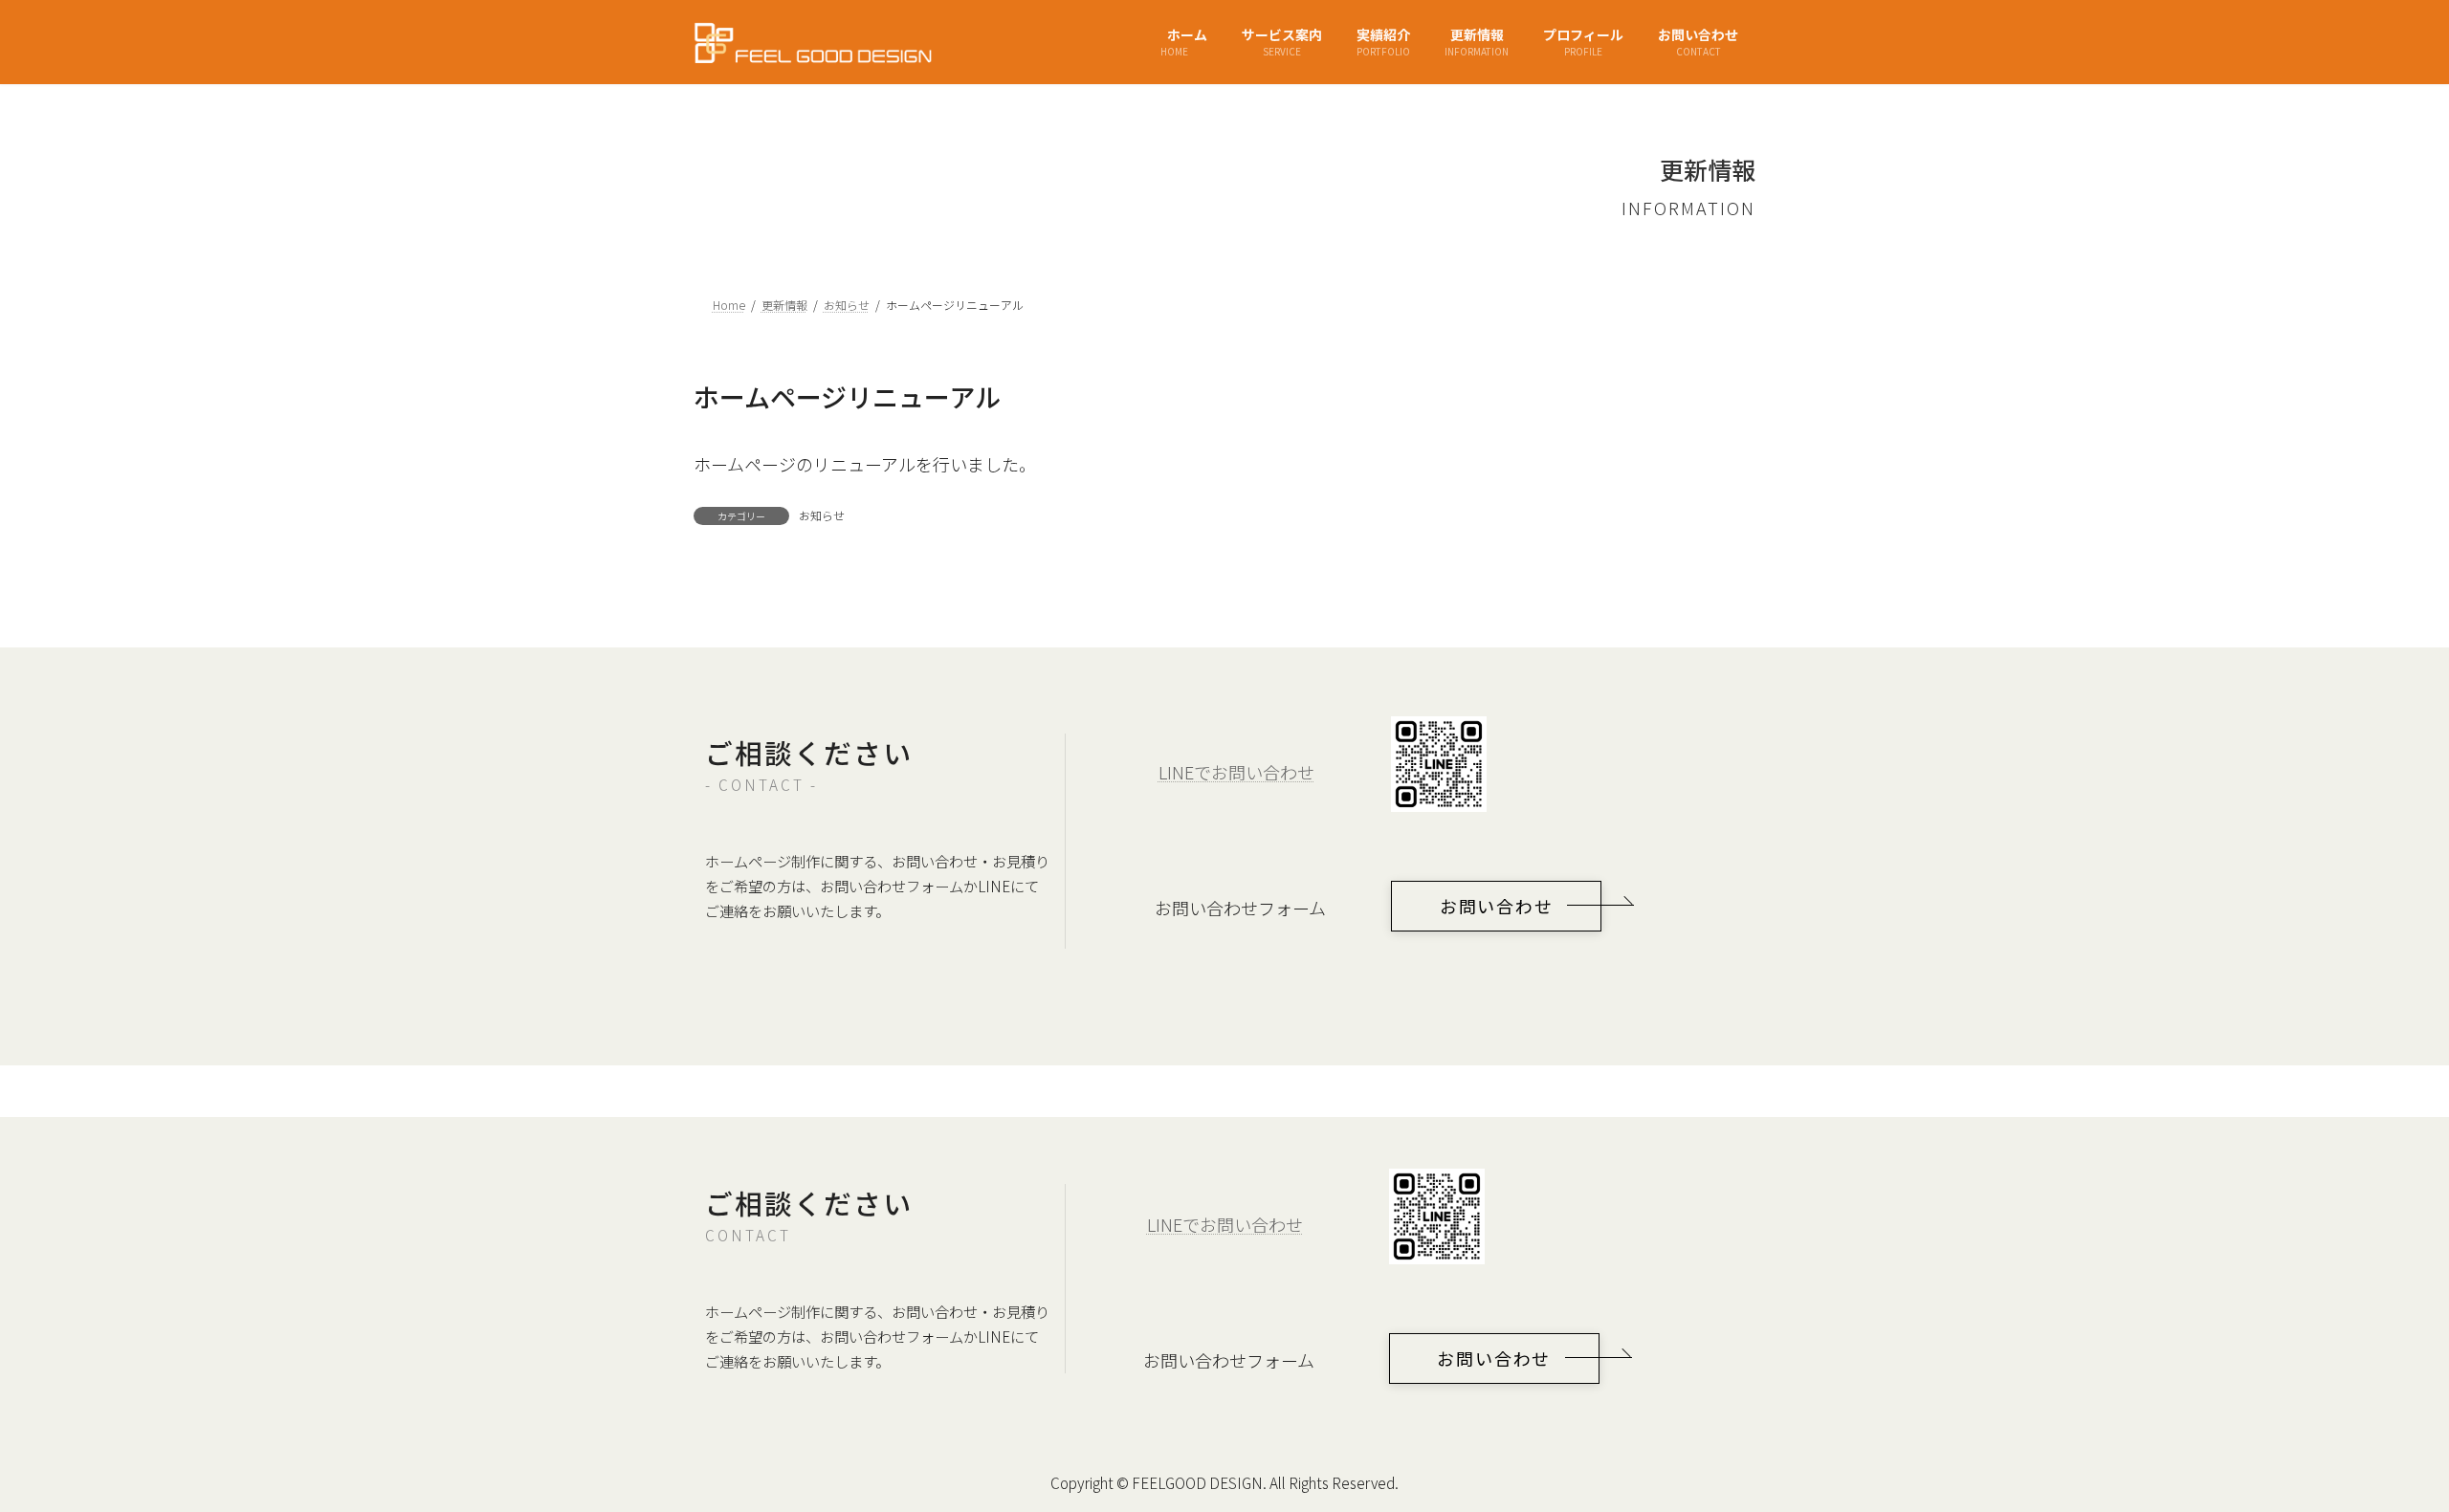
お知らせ (822, 515)
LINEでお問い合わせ (1236, 772)
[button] (1496, 906)
